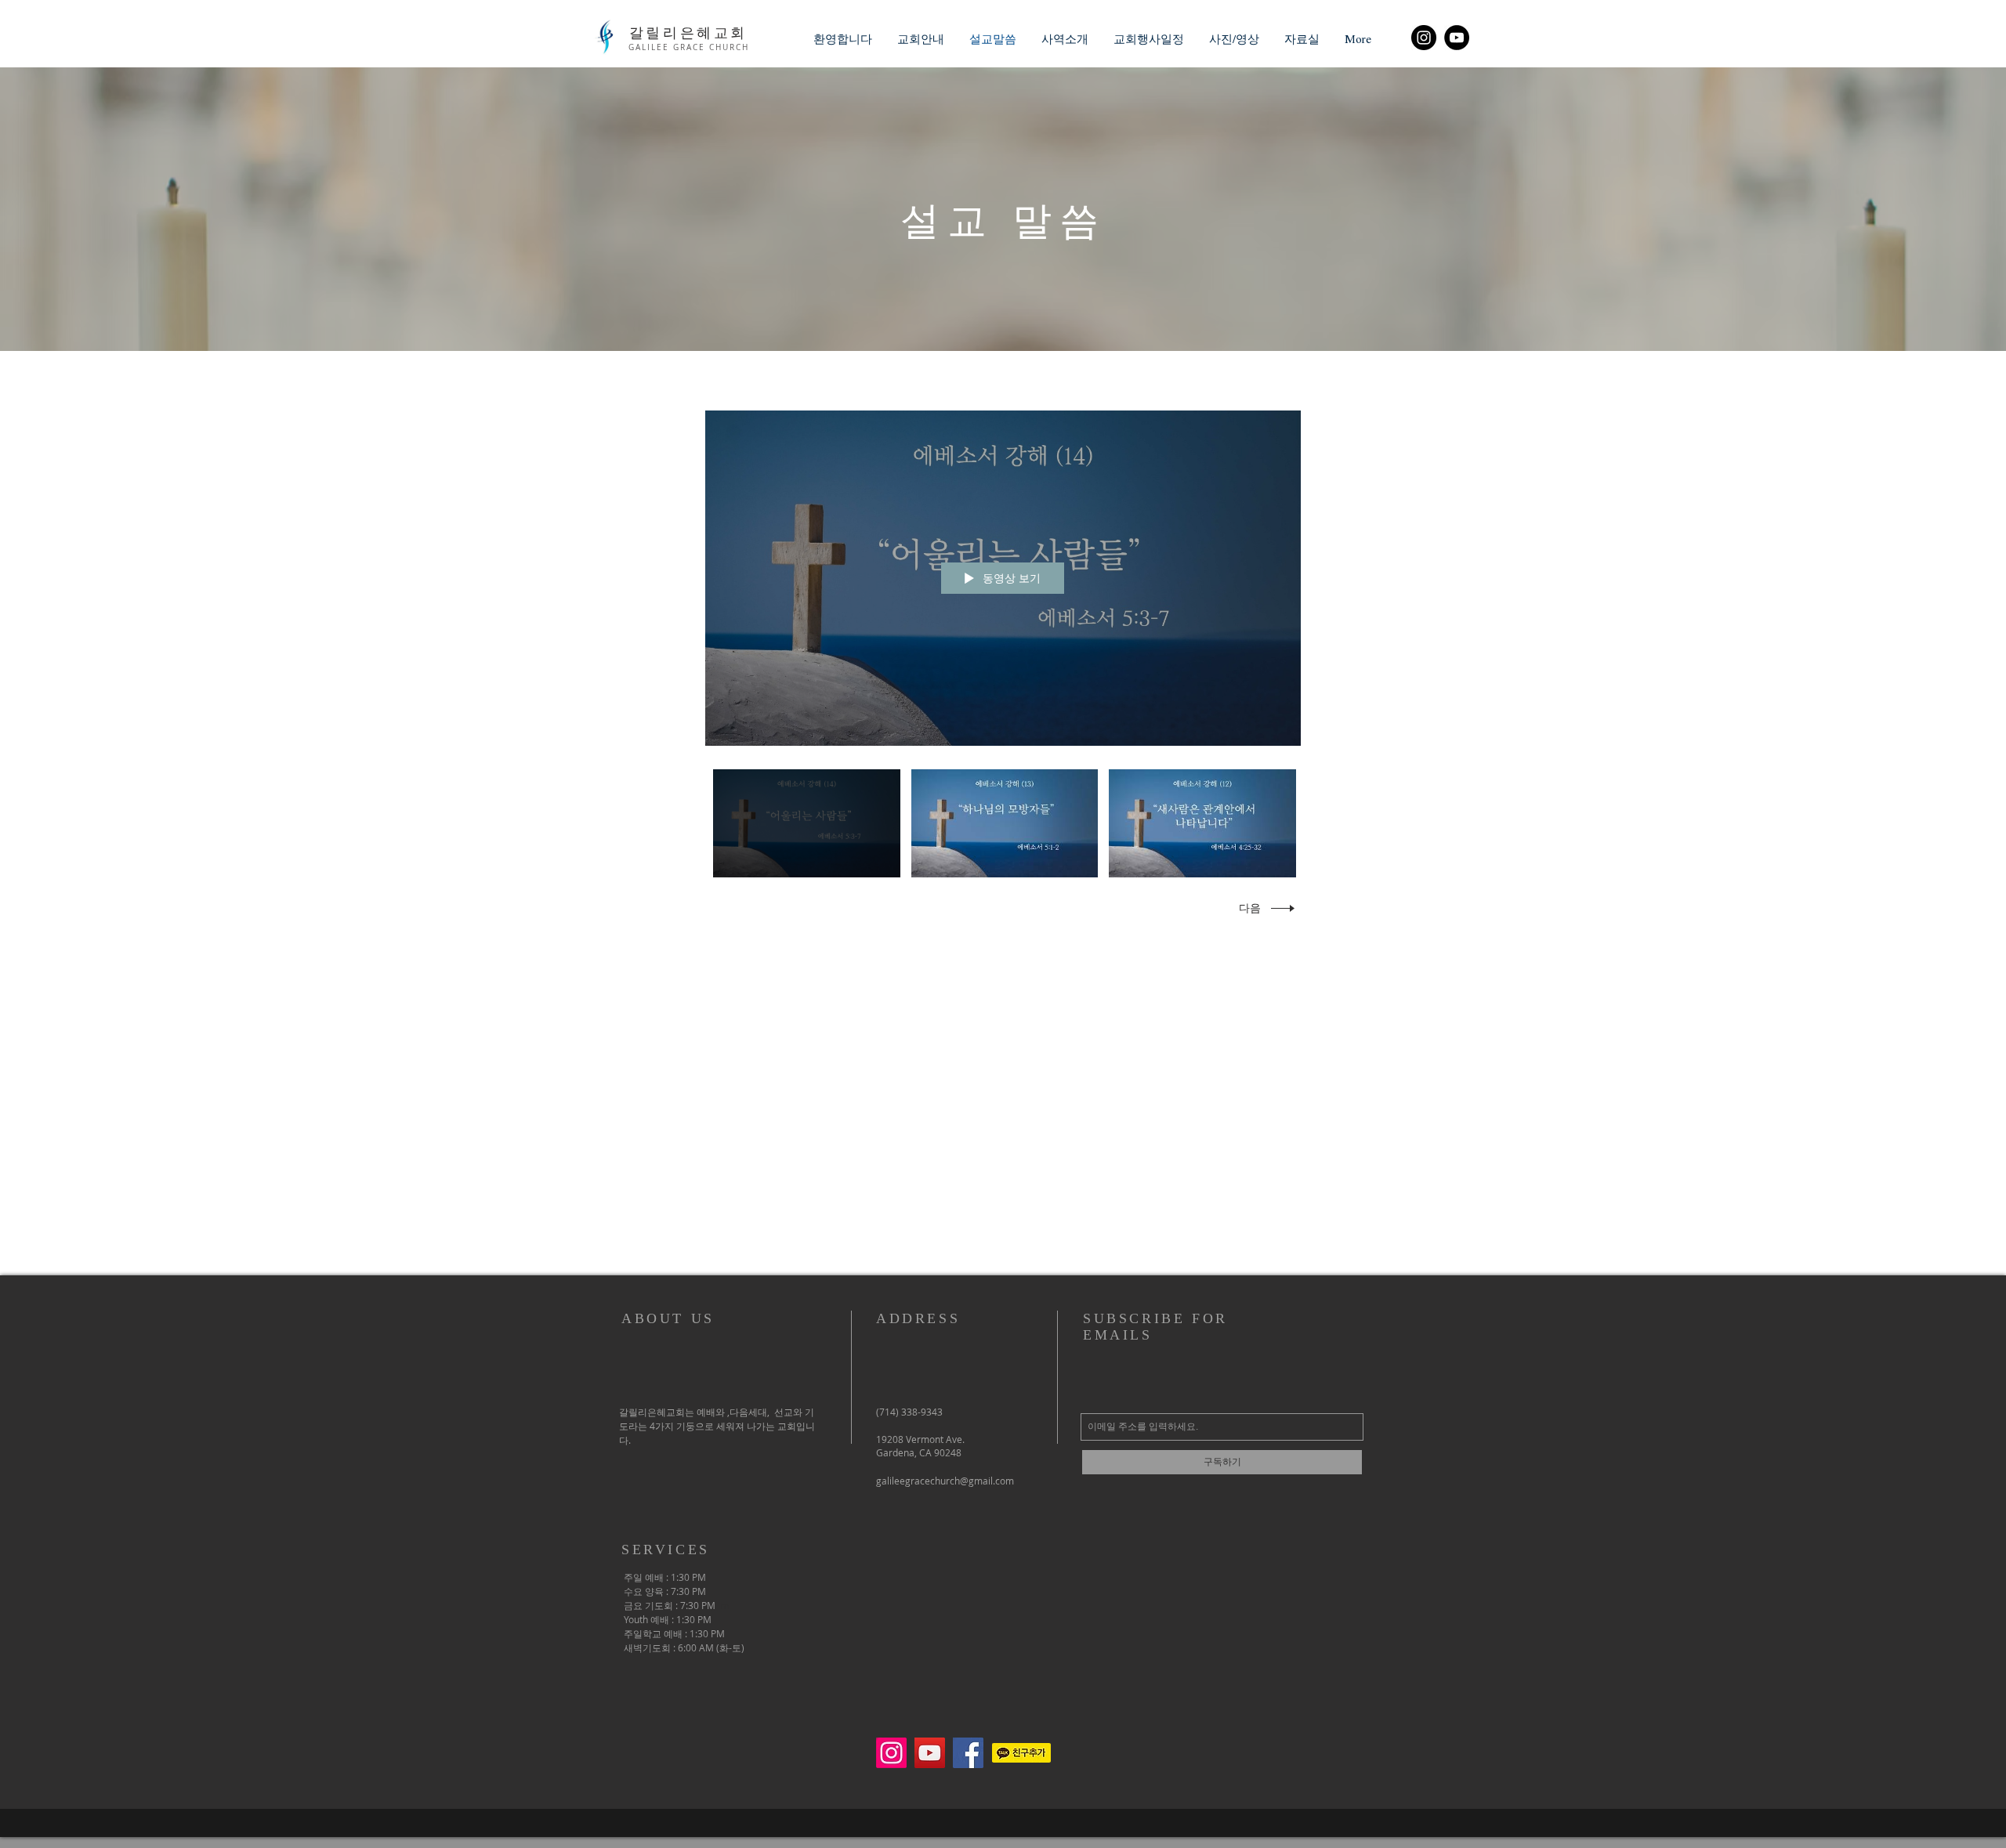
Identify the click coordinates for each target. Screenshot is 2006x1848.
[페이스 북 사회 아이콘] (968, 1753)
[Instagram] (1424, 38)
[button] (921, 39)
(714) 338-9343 (909, 1412)
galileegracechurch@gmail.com (945, 1481)
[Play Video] (807, 823)
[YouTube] (1457, 38)
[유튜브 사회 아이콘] (930, 1753)
